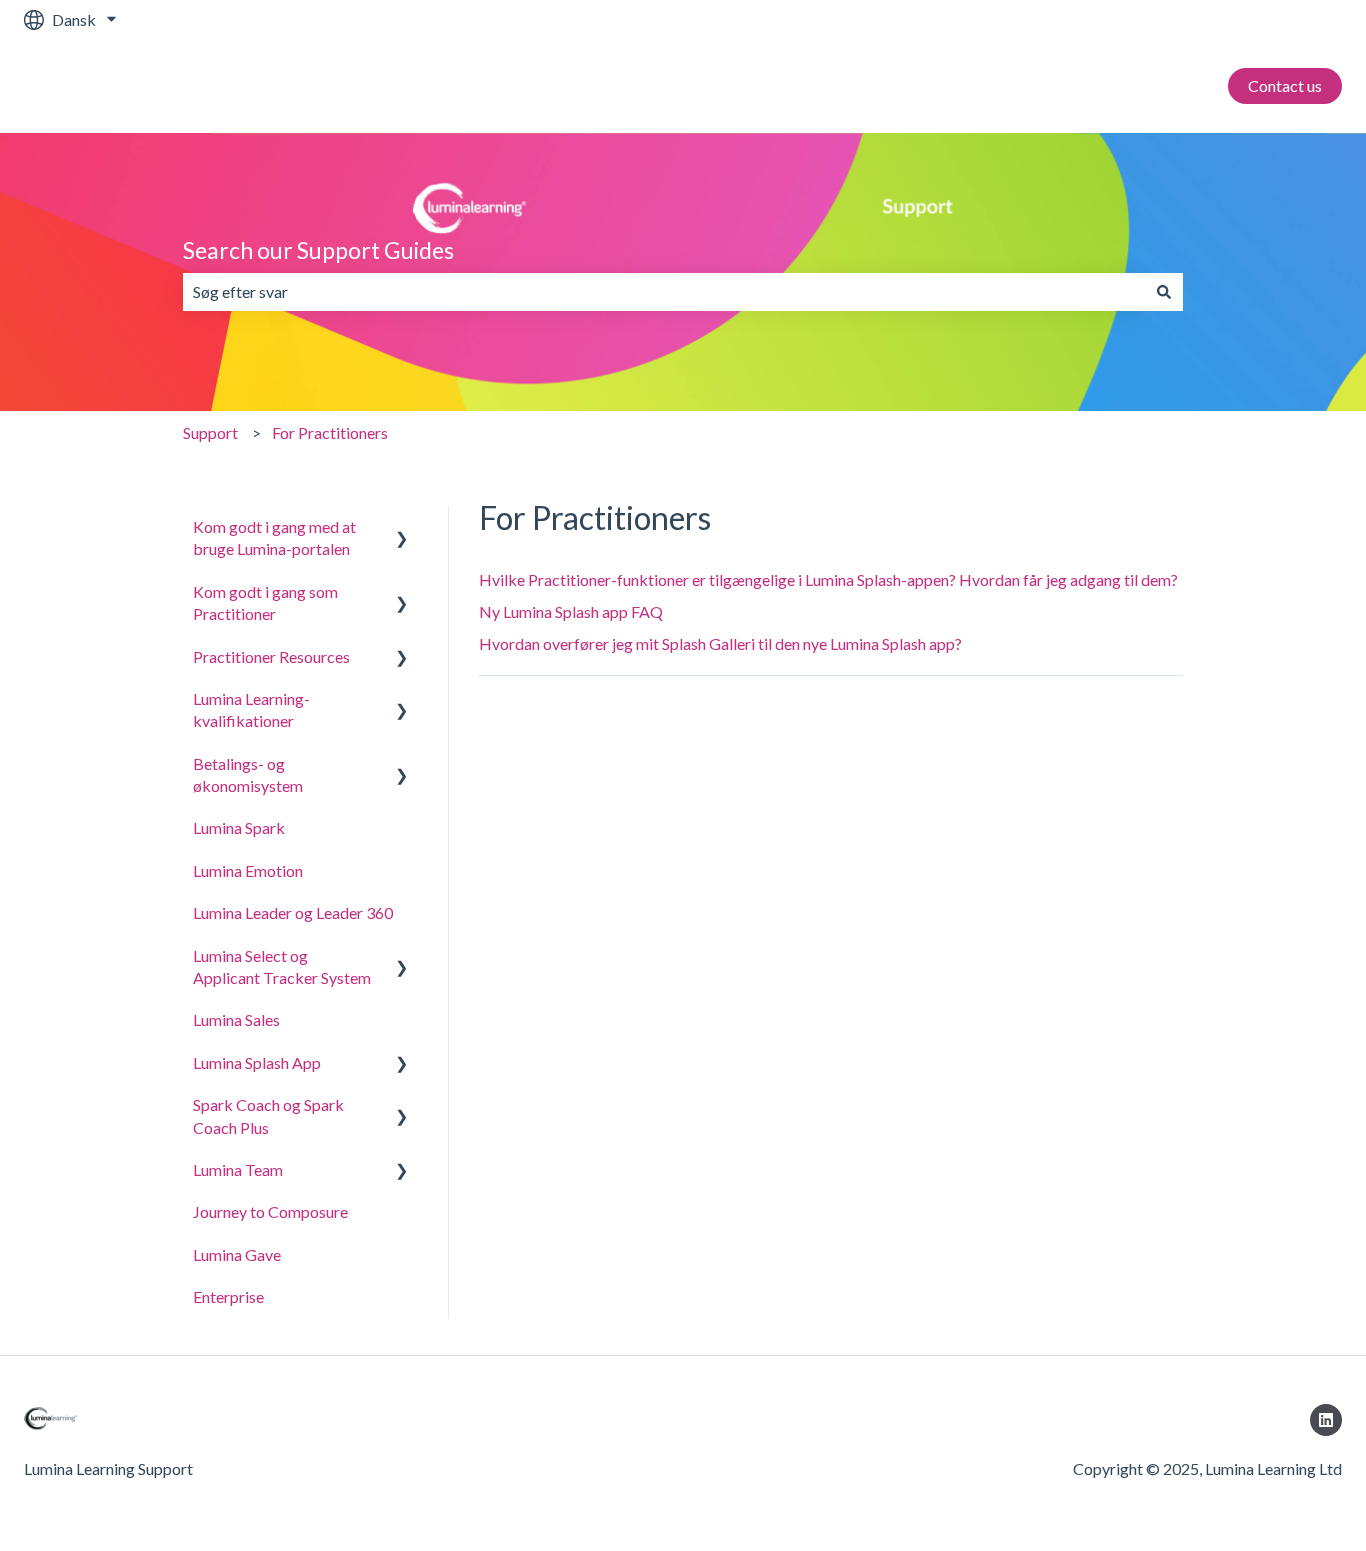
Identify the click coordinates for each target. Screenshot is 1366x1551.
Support (210, 432)
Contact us (1285, 85)
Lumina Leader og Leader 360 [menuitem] (293, 912)
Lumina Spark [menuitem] (239, 827)
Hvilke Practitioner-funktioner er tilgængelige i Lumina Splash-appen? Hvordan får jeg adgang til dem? (828, 579)
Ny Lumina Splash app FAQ (571, 611)
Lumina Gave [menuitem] (237, 1254)
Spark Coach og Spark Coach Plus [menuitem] (268, 1115)
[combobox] (664, 292)
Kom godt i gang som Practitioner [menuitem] (265, 602)
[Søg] (1164, 292)
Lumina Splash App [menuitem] (257, 1062)
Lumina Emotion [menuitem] (248, 870)
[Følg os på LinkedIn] (1326, 1420)
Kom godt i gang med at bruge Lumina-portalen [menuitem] (274, 537)
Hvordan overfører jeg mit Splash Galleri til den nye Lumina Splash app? (720, 643)
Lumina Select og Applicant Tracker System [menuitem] (282, 966)
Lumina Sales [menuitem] (236, 1019)
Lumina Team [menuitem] (238, 1169)
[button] (402, 528)
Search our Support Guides (318, 250)
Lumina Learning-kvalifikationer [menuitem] (251, 709)
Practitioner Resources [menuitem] (271, 656)
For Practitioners (330, 432)
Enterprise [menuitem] (228, 1296)
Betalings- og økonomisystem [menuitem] (248, 774)
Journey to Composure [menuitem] (270, 1211)
